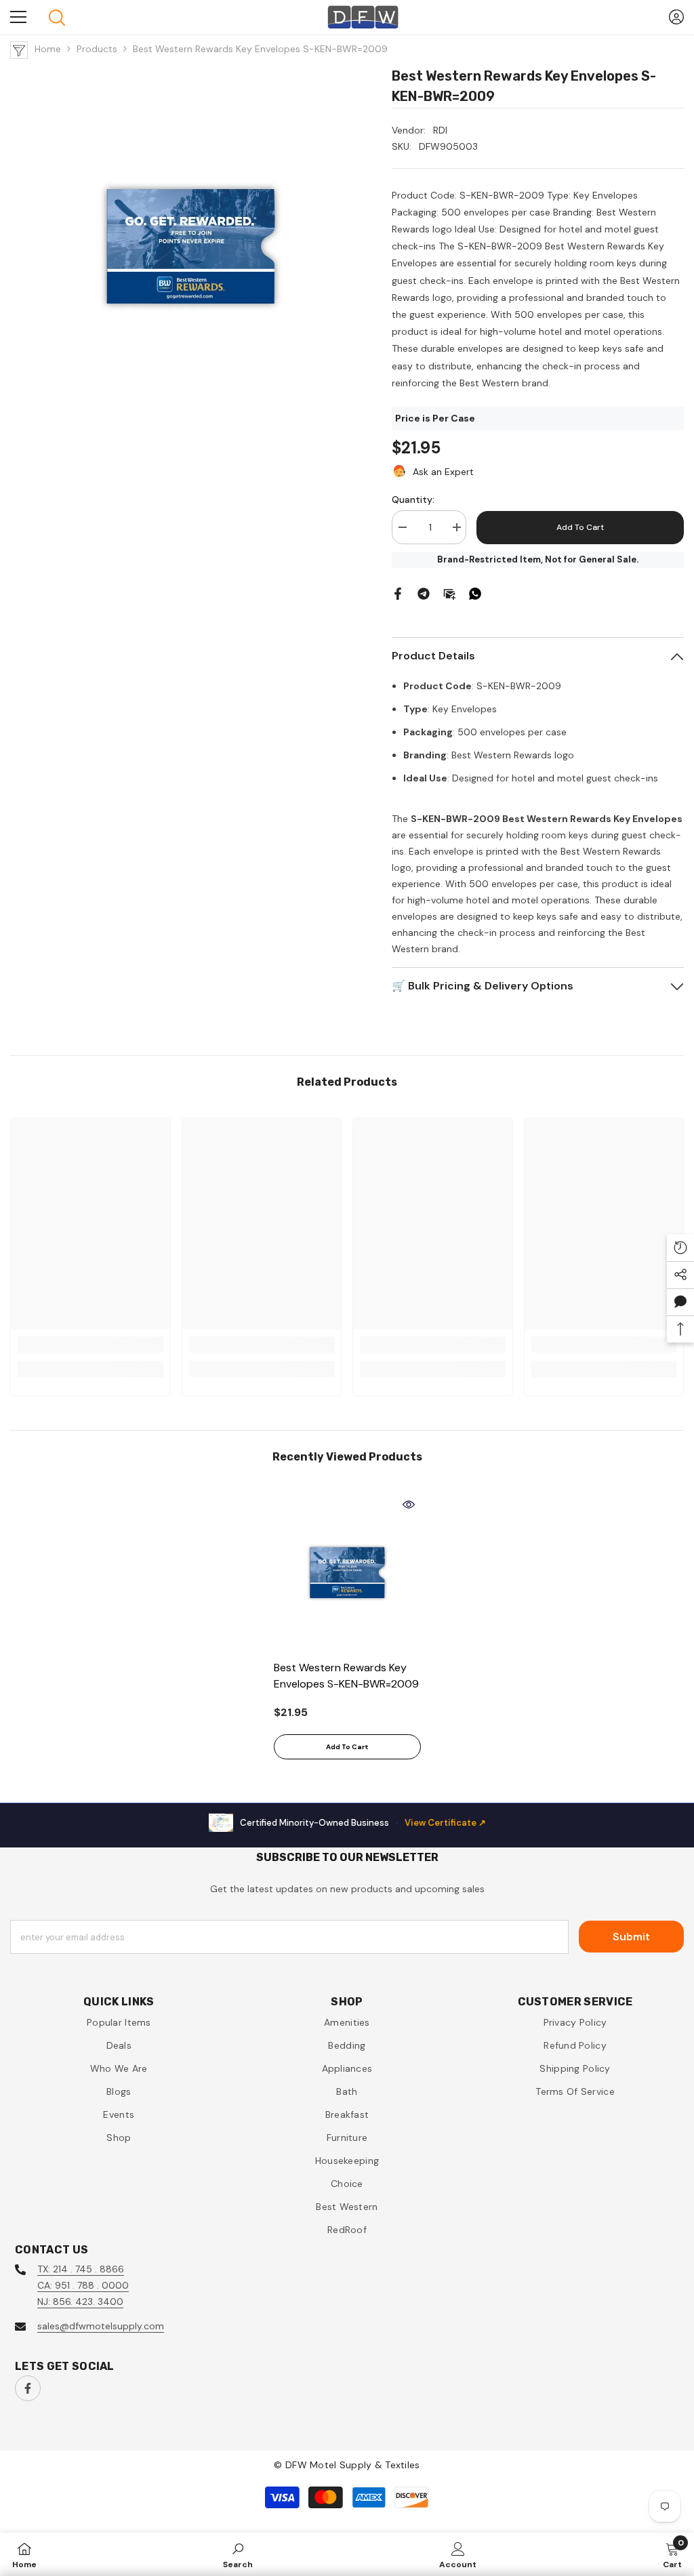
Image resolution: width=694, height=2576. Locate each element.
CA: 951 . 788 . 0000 (83, 2285)
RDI (440, 130)
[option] (347, 1631)
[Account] (676, 17)
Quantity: (413, 499)
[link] (90, 1345)
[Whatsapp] (475, 592)
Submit (631, 1937)
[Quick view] (409, 1505)
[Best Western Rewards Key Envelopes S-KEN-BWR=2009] (347, 1573)
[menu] (18, 17)
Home (48, 49)
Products (97, 49)
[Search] (57, 18)
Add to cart (580, 527)
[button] (680, 1302)
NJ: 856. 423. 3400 (80, 2302)
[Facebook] (398, 592)
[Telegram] (424, 592)
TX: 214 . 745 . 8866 (81, 2269)
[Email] (449, 592)
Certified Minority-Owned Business (363, 1823)
